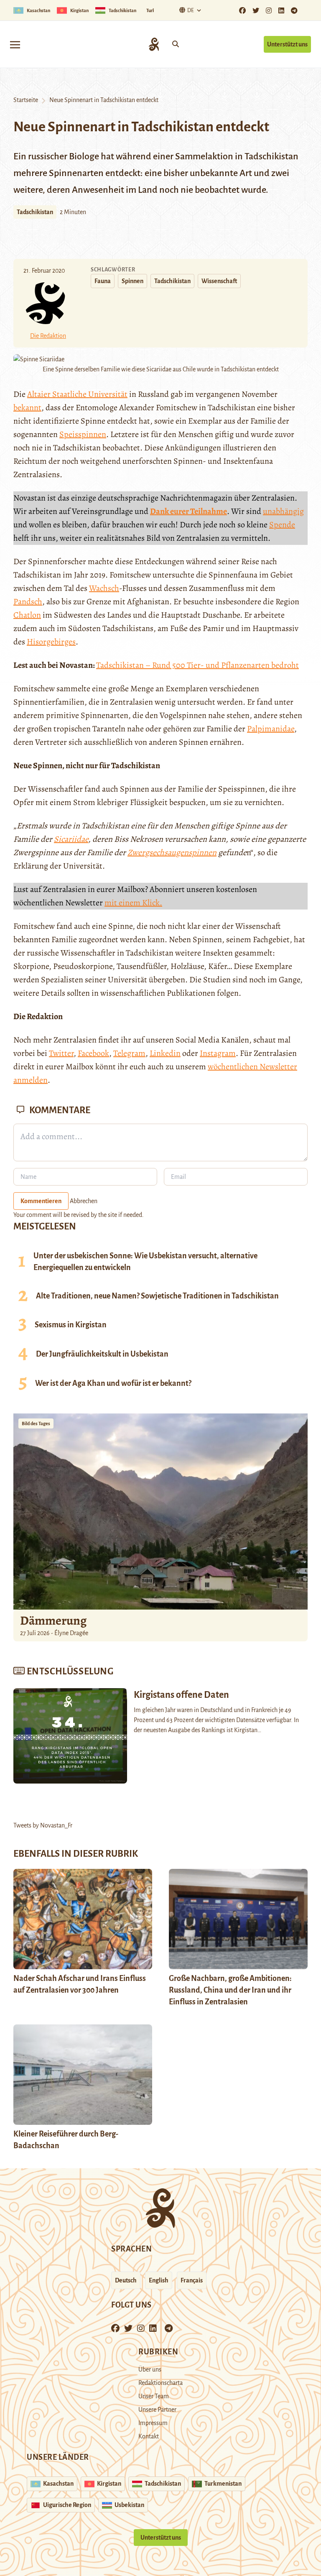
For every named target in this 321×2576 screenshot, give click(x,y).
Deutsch (126, 2280)
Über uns (150, 2369)
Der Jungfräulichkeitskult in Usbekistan (102, 1354)
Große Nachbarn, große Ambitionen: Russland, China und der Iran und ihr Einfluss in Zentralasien (230, 1990)
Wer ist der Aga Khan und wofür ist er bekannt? (113, 1383)
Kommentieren (41, 1201)
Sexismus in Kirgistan (71, 1325)
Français (192, 2280)
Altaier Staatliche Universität (77, 394)
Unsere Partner (157, 2410)
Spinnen (132, 281)
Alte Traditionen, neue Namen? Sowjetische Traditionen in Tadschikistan (157, 1296)
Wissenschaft (219, 281)
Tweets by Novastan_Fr (43, 1825)
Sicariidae (71, 839)
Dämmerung (53, 1620)
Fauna (103, 281)
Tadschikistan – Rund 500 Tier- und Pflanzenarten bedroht (197, 665)
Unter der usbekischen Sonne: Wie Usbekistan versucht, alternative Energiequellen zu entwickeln (145, 1262)
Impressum (153, 2423)
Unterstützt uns (287, 44)
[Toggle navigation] (15, 44)
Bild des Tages (36, 1423)
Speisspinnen (83, 434)
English (159, 2280)
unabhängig (283, 511)
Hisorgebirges (51, 642)
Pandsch (28, 602)
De (191, 10)
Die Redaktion (48, 336)
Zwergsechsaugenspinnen (172, 852)
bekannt (27, 408)
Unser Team (154, 2396)
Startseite (26, 100)
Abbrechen (84, 1201)
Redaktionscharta (160, 2383)
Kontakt (149, 2436)
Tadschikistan (35, 212)
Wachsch (104, 588)
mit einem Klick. (133, 903)
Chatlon (27, 615)
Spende (282, 525)
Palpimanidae (271, 729)
